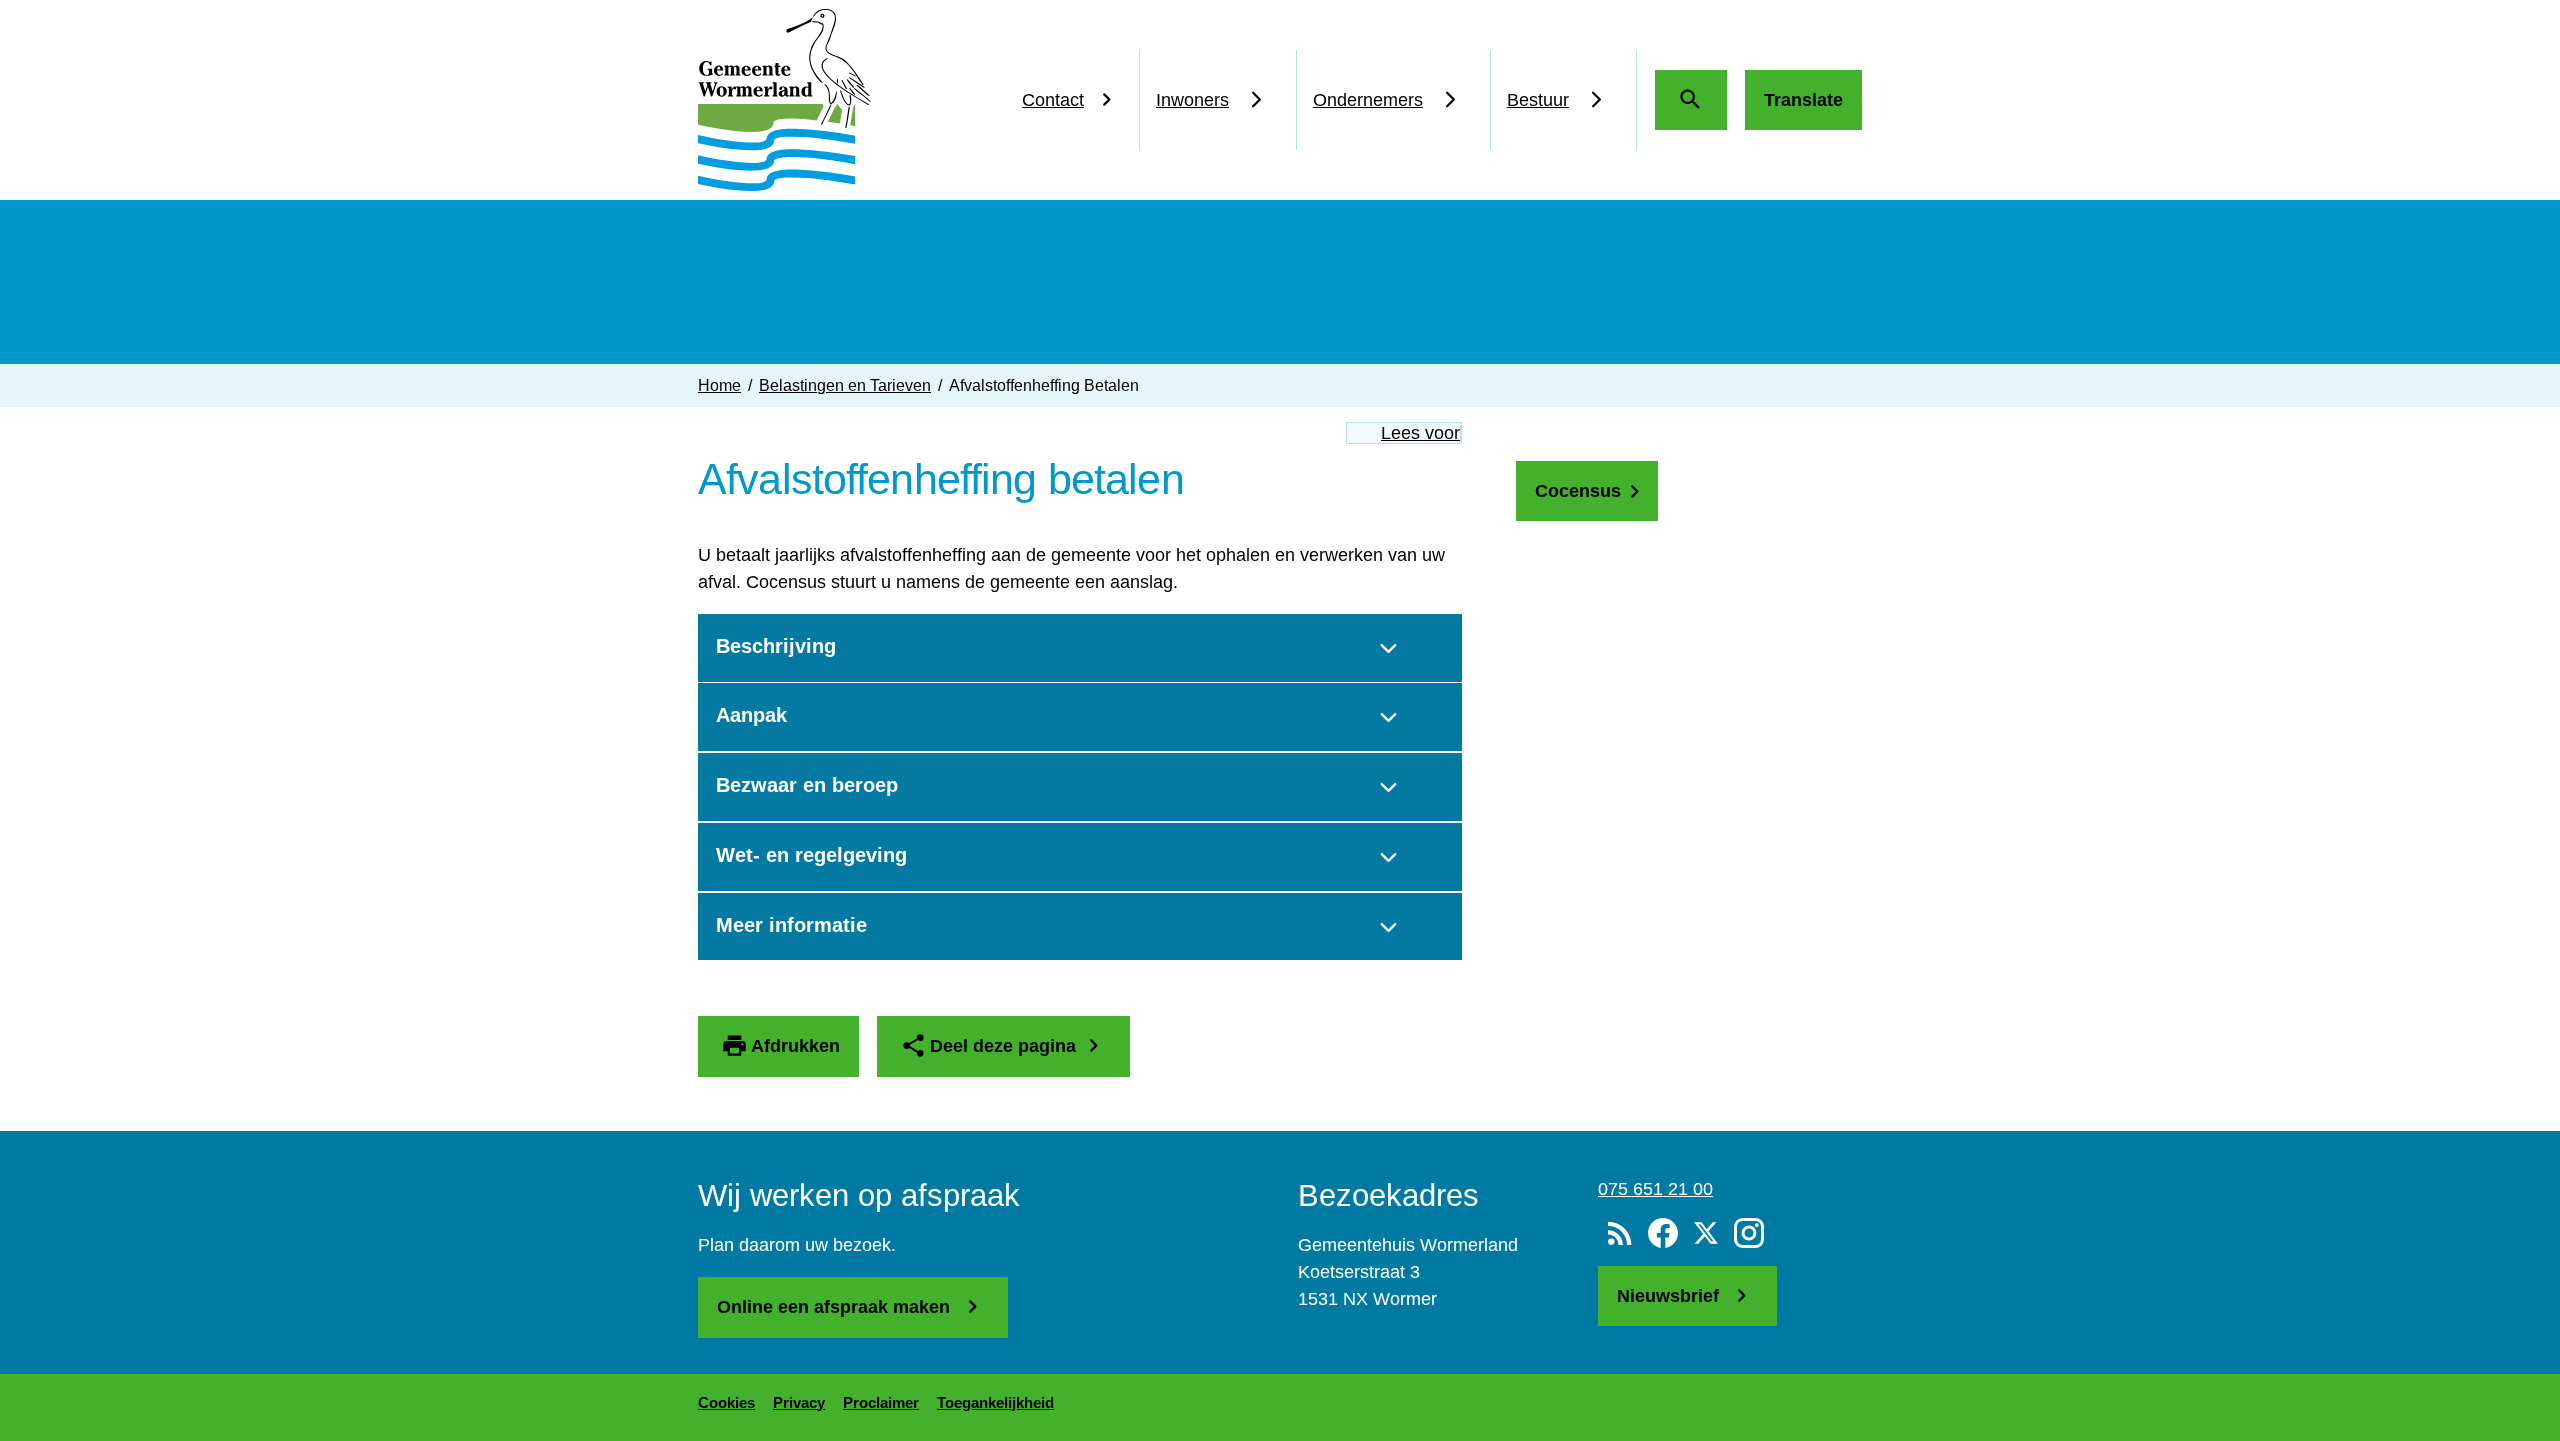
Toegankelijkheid (995, 1402)
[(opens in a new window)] (1662, 1234)
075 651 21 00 (1655, 1189)
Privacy (799, 1402)
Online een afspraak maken (836, 1307)
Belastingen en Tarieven (845, 385)
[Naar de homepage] (784, 100)
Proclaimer (881, 1402)
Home (719, 385)
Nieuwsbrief (1670, 1296)
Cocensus (1578, 491)
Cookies (726, 1402)
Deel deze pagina (1003, 1046)
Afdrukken (795, 1046)
